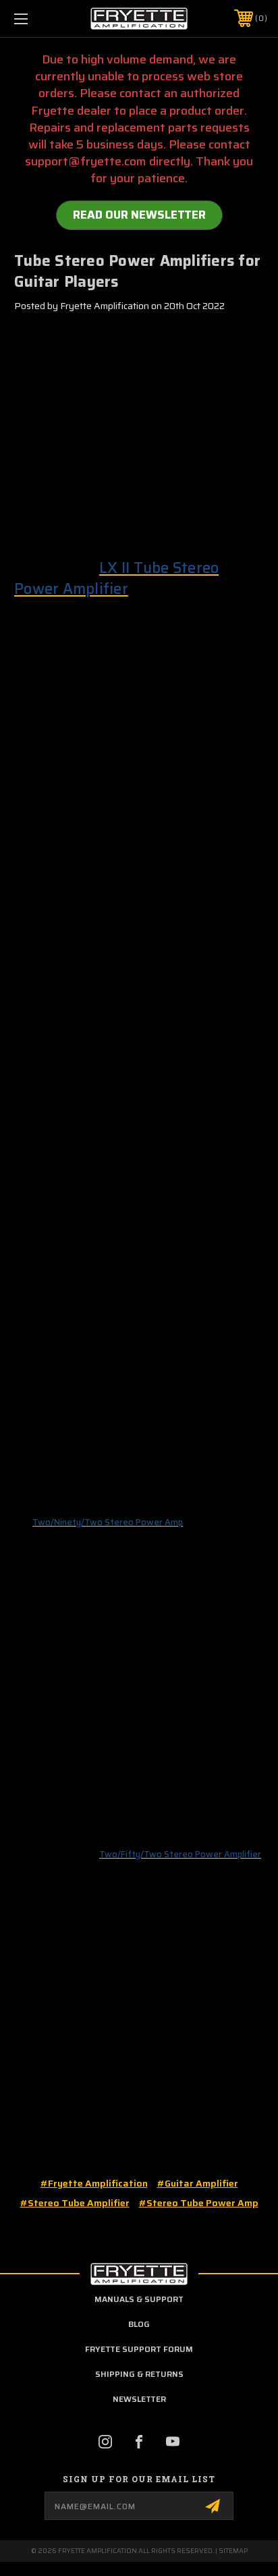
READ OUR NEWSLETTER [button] (139, 215)
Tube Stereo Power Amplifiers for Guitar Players (137, 271)
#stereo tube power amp (199, 2203)
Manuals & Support (139, 2299)
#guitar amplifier (198, 2183)
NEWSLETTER (139, 2399)
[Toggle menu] (39, 19)
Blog (139, 2324)
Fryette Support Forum (139, 2349)
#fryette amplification (94, 2183)
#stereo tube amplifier (75, 2203)
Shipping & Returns (139, 2374)
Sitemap (233, 2551)
